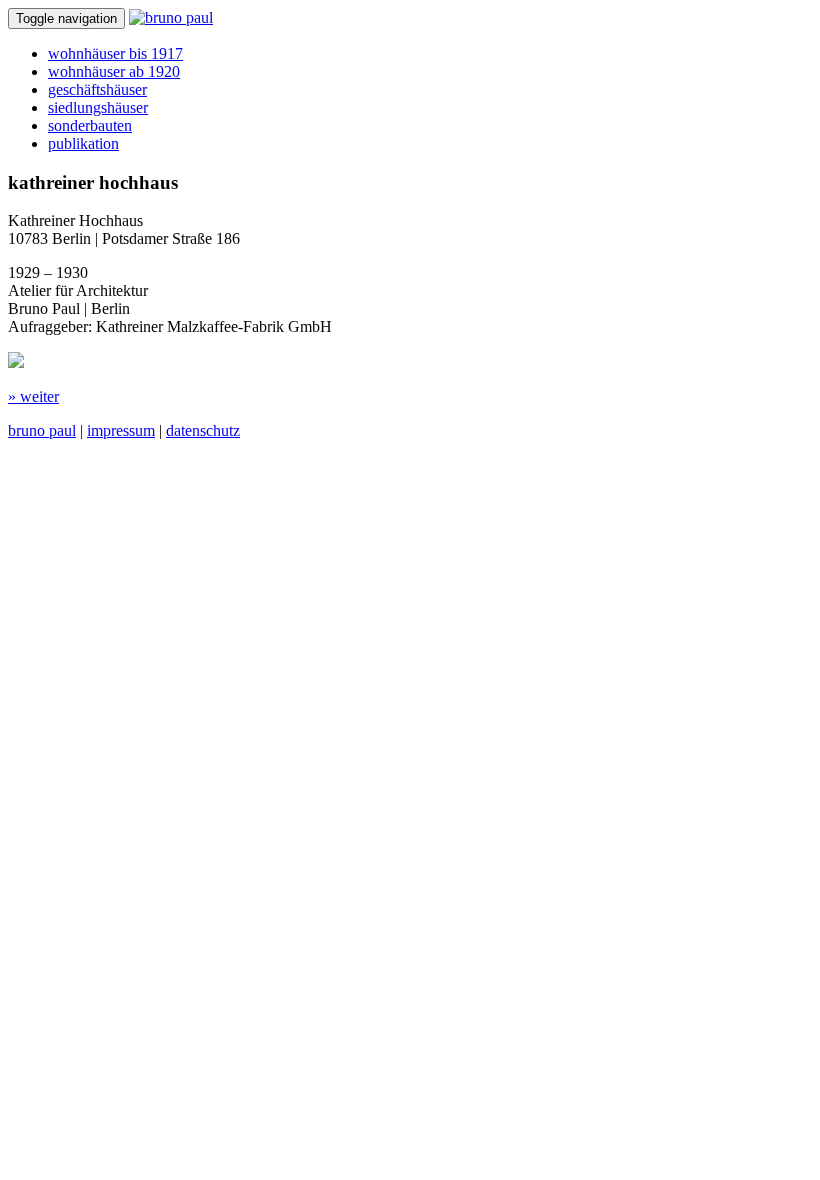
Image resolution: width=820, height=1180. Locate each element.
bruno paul (42, 430)
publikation (83, 143)
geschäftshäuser (97, 89)
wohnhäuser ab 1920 (114, 71)
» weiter (33, 396)
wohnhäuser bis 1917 (115, 53)
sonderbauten (90, 125)
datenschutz (203, 430)
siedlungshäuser (98, 107)
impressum (121, 430)
